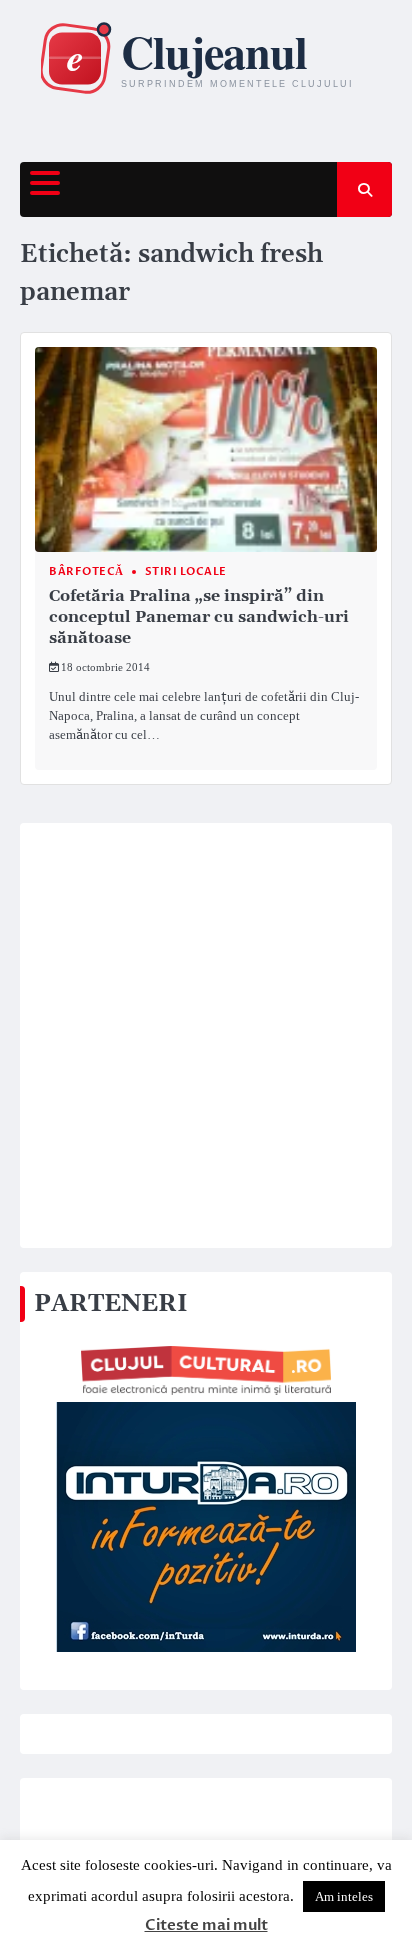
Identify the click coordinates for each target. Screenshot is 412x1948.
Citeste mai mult (206, 1925)
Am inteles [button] (344, 1896)
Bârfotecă (86, 571)
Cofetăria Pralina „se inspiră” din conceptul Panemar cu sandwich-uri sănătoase (199, 617)
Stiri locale (186, 571)
